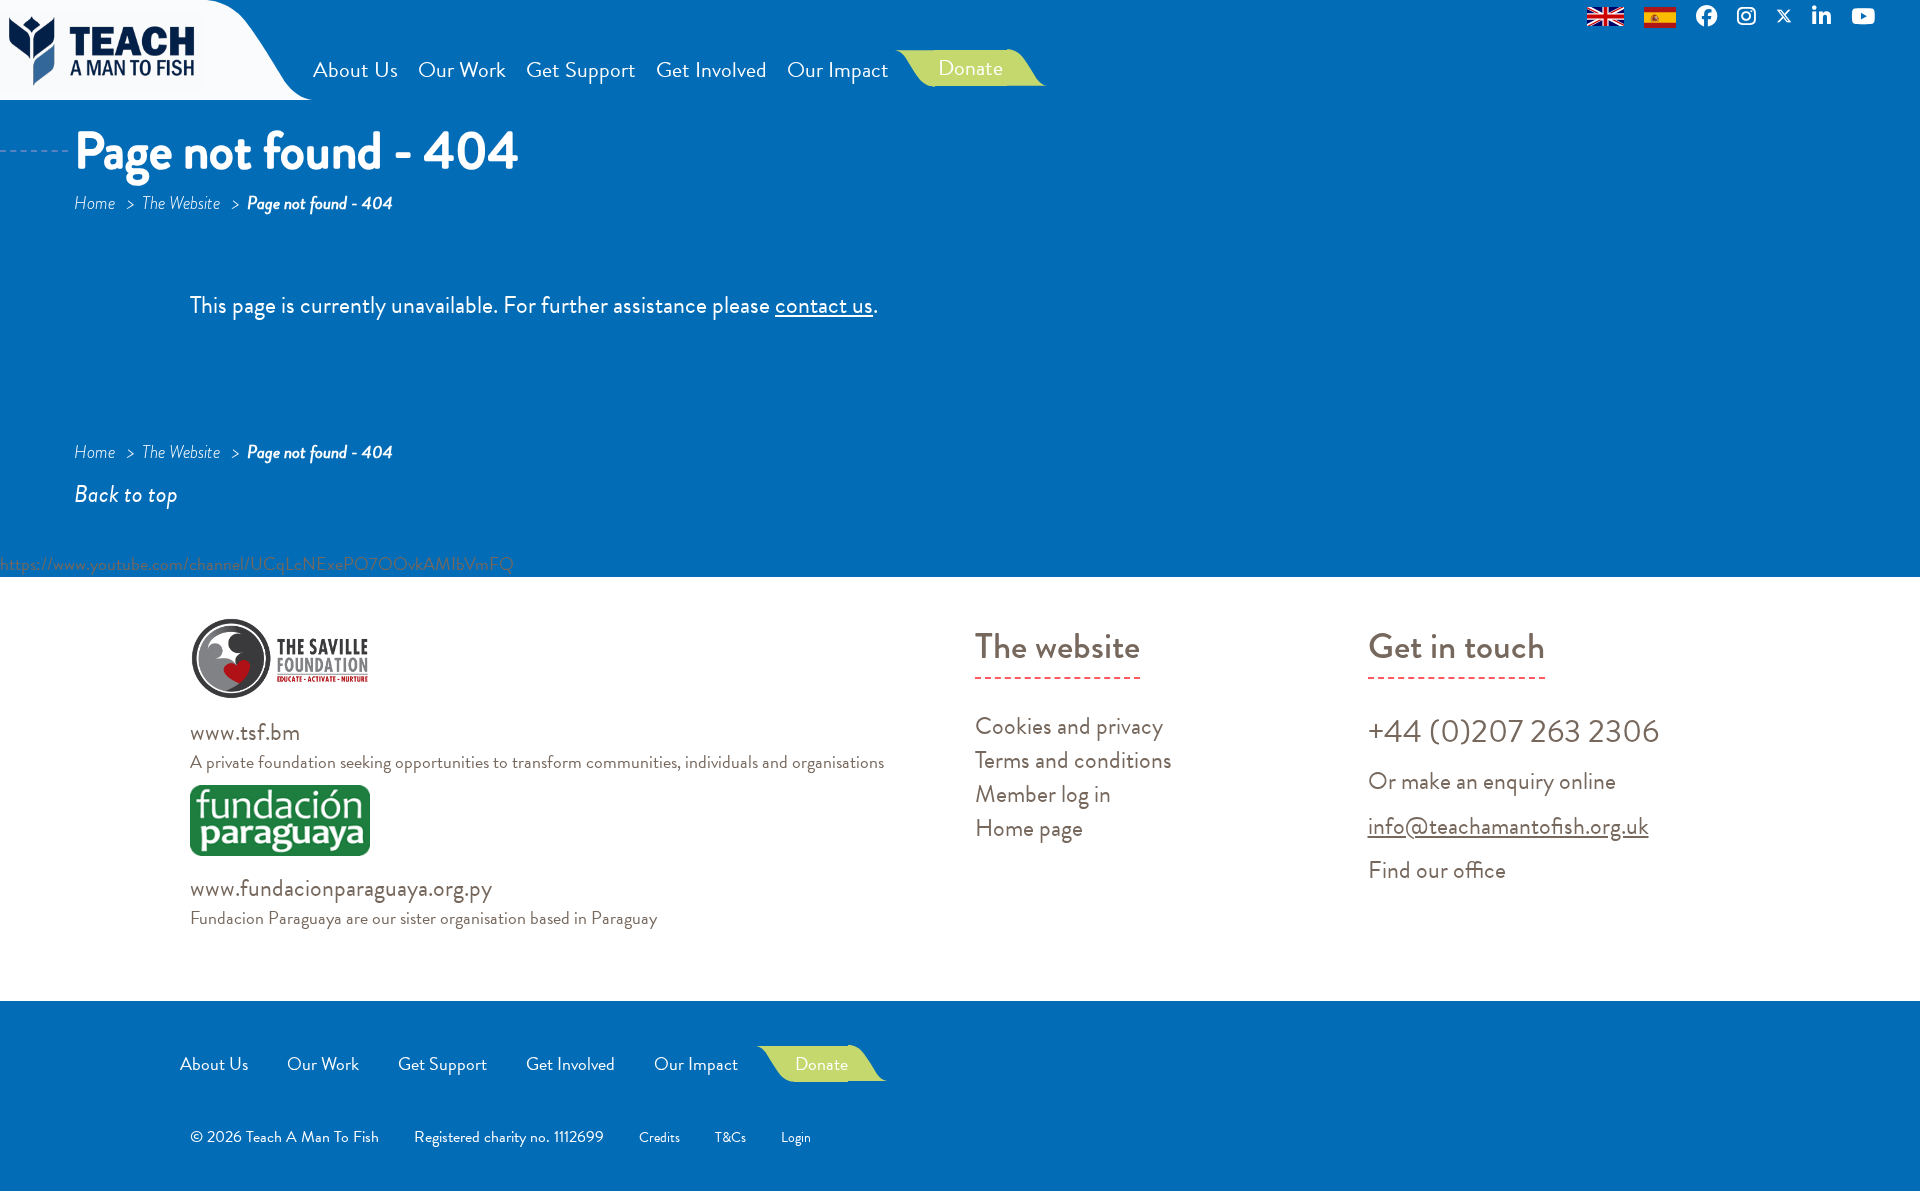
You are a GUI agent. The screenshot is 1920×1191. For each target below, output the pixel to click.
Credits (659, 1137)
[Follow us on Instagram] (1746, 16)
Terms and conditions (1073, 760)
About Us (355, 69)
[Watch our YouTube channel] (1865, 16)
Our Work (462, 69)
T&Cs (730, 1137)
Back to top (126, 494)
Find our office (1437, 870)
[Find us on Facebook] (1706, 16)
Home (96, 203)
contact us (824, 305)
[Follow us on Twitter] (1784, 16)
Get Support (581, 69)
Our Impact (838, 69)
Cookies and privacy (1069, 726)
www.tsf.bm (245, 732)
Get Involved (711, 69)
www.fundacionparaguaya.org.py (341, 888)
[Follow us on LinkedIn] (1821, 16)
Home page (1029, 828)
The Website (183, 203)
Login (796, 1137)
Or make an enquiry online (1492, 781)
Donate (970, 67)
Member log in (1043, 794)
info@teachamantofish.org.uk (1508, 826)
